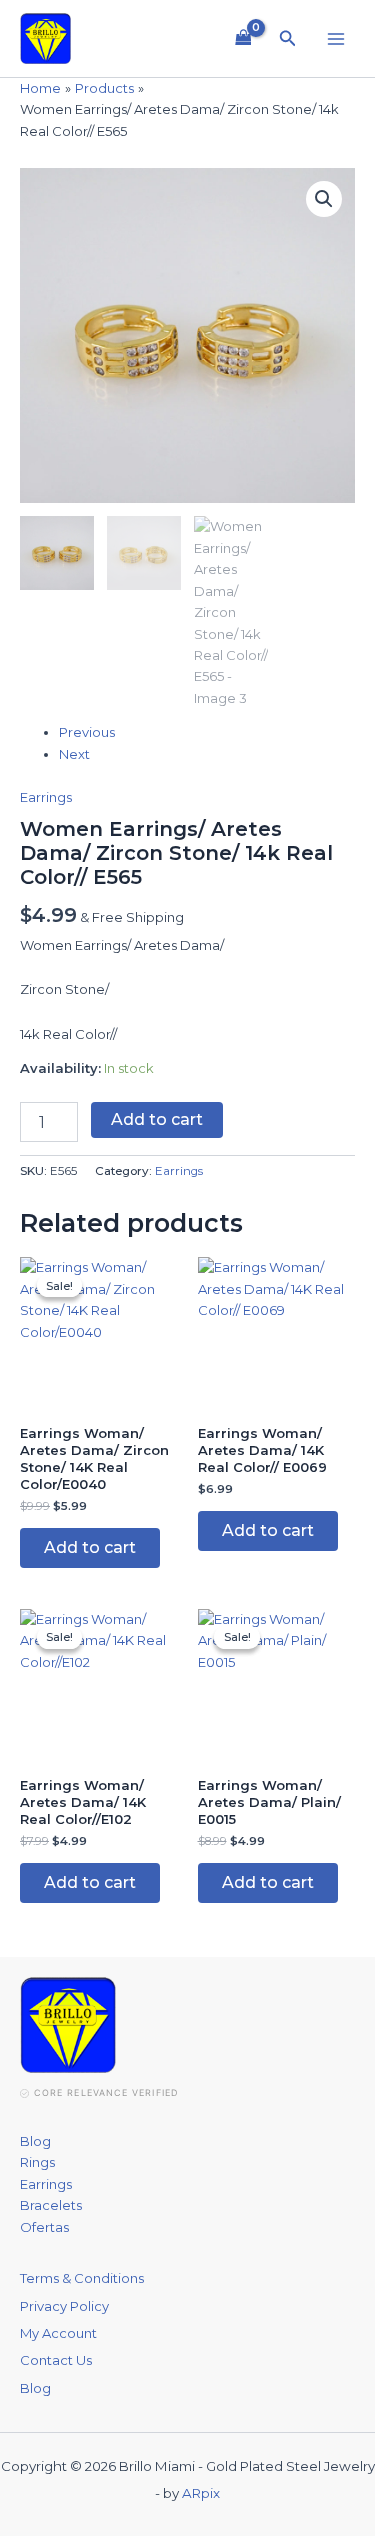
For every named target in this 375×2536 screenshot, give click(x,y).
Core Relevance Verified (106, 2092)
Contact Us (56, 2360)
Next (74, 754)
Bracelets (51, 2205)
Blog (35, 2141)
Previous (87, 732)
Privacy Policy (64, 2306)
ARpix (201, 2493)
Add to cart (157, 1119)
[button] (288, 39)
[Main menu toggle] (336, 38)
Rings (37, 2162)
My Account (58, 2333)
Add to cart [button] (90, 1547)
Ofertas (44, 2227)
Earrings (46, 797)
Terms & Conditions (82, 2278)
